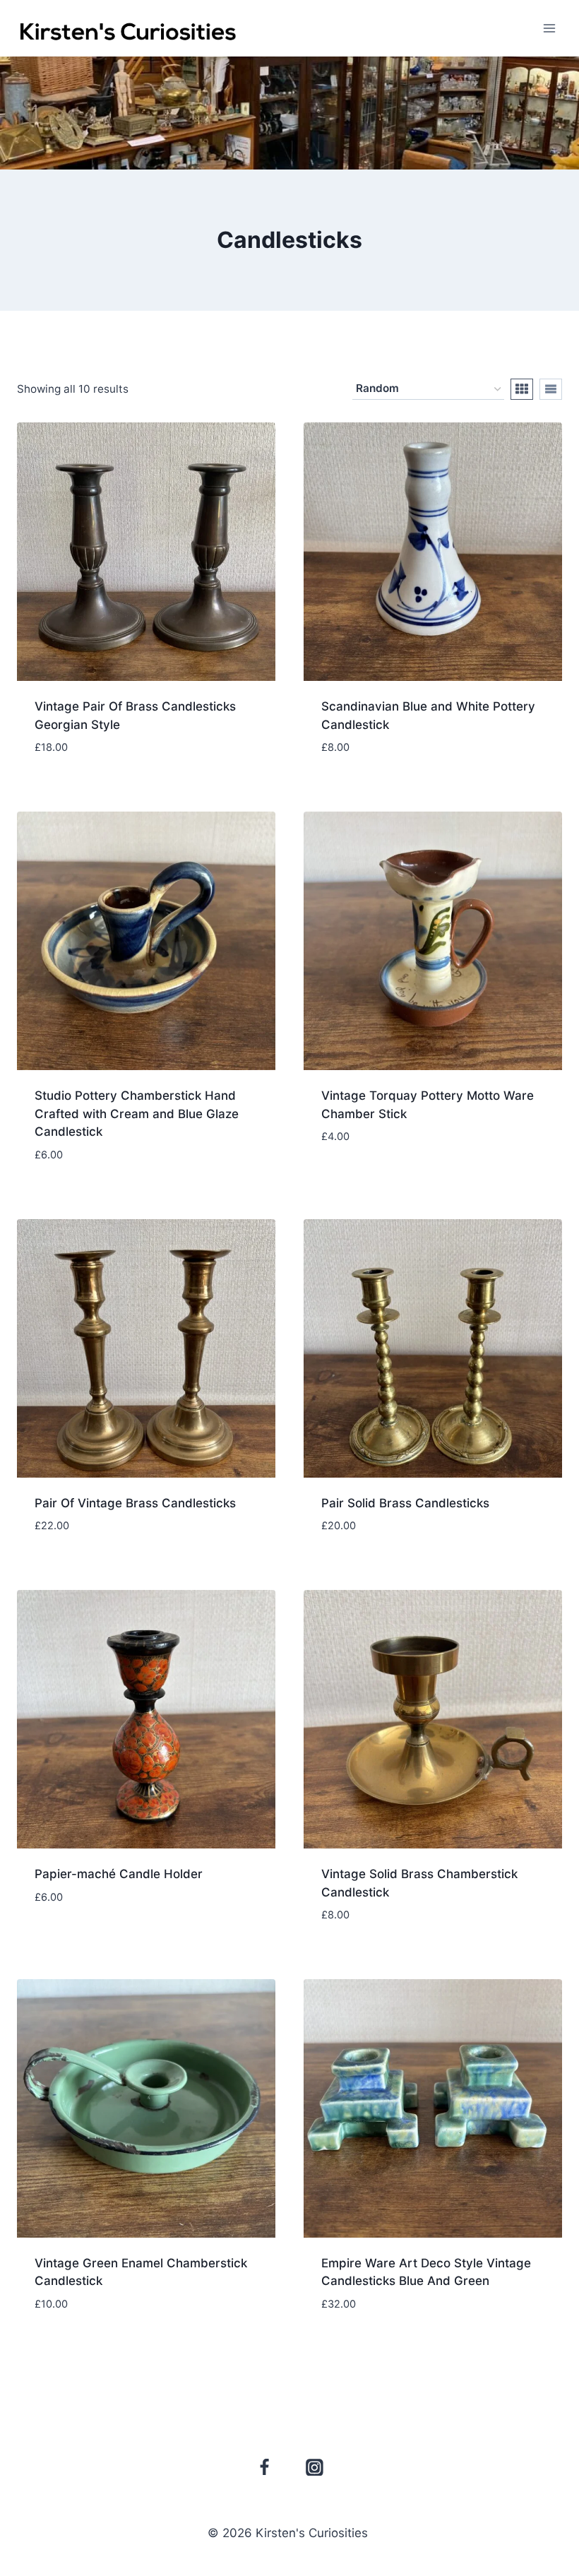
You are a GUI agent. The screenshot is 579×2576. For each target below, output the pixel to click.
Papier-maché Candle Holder (119, 1874)
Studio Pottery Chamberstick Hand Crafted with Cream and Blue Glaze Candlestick (137, 1114)
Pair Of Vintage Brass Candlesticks (135, 1503)
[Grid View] (522, 389)
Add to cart (433, 1179)
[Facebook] (265, 2467)
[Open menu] (549, 28)
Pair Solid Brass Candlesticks (405, 1503)
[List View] (551, 389)
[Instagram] (315, 2467)
